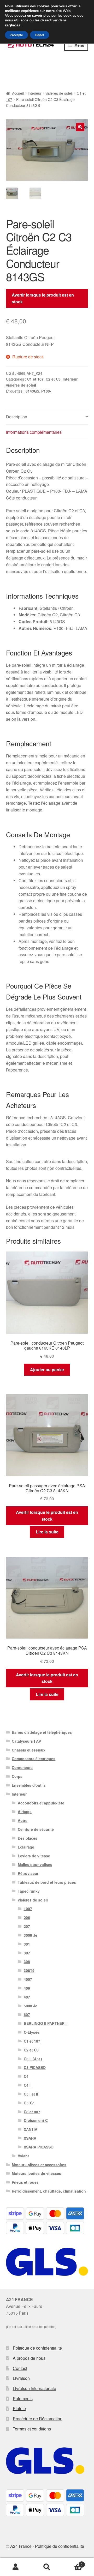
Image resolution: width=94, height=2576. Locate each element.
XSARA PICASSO (39, 2147)
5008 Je (31, 2006)
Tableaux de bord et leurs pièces (47, 1882)
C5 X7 (29, 2103)
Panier (73, 2563)
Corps (17, 1776)
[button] (80, 127)
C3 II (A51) (33, 2059)
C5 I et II (31, 2094)
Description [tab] (17, 417)
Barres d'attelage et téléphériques (42, 1732)
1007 (28, 1909)
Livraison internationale (34, 2388)
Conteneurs (22, 1767)
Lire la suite (47, 1532)
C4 (26, 2076)
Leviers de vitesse (34, 1856)
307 (27, 1953)
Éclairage (26, 1847)
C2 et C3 (53, 379)
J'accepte (16, 35)
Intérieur (35, 93)
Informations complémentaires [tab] (34, 432)
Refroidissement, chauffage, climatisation (49, 2191)
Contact (20, 2368)
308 (27, 1961)
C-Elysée (32, 2032)
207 (27, 1926)
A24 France (21, 2546)
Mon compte (16, 2567)
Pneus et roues (25, 2182)
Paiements (23, 2399)
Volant (23, 2156)
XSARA (30, 2138)
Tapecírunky (29, 1891)
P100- (46, 391)
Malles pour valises (35, 1864)
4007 (28, 1979)
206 (27, 1917)
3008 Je (31, 1935)
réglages (13, 25)
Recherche (47, 2567)
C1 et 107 (35, 379)
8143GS (32, 391)
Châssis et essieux (29, 1750)
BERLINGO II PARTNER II (46, 2023)
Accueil (18, 93)
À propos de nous (29, 2358)
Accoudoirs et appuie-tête (41, 1803)
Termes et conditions (32, 2429)
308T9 (29, 1970)
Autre (23, 1820)
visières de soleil (59, 93)
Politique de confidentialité (37, 2348)
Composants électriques (34, 1759)
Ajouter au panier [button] (47, 1370)
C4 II (28, 2085)
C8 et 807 (32, 2112)
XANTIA (31, 2129)
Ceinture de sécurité (36, 1829)
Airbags (25, 1811)
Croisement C (36, 2120)
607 (27, 2014)
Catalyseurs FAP (26, 1741)
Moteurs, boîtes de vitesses (36, 2173)
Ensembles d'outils (29, 1785)
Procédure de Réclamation (38, 2419)
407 (27, 1997)
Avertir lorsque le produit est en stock (43, 298)
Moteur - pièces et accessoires (39, 2165)
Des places (28, 1838)
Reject (40, 35)
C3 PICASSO (35, 2067)
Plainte (19, 2408)
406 (27, 1988)
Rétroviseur (28, 1873)
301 (27, 1944)
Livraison (21, 2378)
